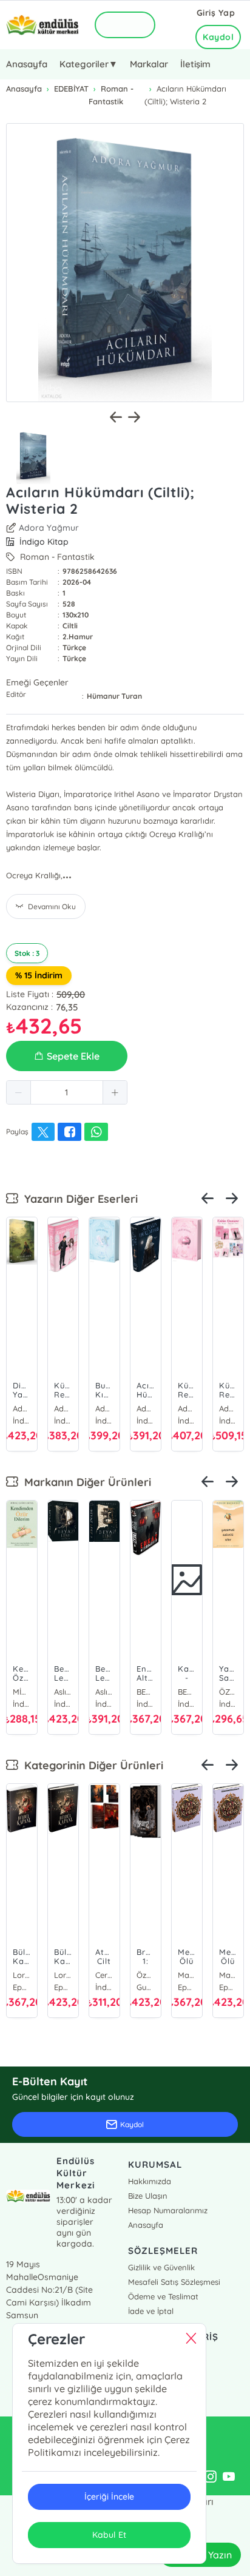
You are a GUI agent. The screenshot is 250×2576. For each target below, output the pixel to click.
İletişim (195, 64)
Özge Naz (146, 1975)
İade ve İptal (151, 2311)
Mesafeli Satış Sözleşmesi (174, 2282)
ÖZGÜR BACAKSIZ (228, 1692)
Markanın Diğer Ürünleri (85, 1482)
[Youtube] (229, 2477)
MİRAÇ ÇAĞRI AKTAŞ (22, 1692)
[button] (19, 1092)
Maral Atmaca (187, 1975)
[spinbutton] (67, 1092)
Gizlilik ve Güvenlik (161, 2267)
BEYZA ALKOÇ (146, 1692)
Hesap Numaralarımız (168, 2210)
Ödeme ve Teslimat (163, 2296)
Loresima (22, 1975)
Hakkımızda (150, 2181)
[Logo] (42, 25)
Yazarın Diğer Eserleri (78, 1199)
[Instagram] (211, 2477)
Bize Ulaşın (148, 2196)
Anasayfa (27, 64)
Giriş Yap (216, 13)
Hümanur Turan (114, 696)
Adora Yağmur (49, 528)
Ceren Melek (104, 1975)
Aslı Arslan (63, 1692)
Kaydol (218, 37)
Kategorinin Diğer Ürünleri (91, 1765)
